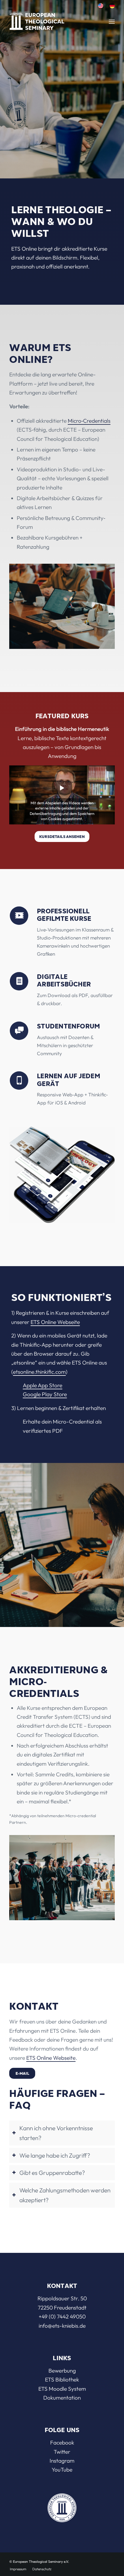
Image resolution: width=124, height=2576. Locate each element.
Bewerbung (62, 2371)
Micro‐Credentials (89, 421)
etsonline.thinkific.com (39, 1372)
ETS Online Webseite (55, 1322)
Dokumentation (62, 2398)
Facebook (62, 2442)
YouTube (62, 2470)
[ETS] (47, 20)
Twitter (62, 2452)
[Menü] (112, 22)
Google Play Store (45, 1394)
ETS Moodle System (62, 2389)
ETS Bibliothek (62, 2379)
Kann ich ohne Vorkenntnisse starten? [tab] (56, 2133)
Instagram (62, 2461)
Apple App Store (43, 1385)
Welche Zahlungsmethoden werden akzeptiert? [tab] (65, 2195)
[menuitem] (101, 6)
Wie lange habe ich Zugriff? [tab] (55, 2155)
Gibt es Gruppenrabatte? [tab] (52, 2173)
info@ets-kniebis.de (62, 2326)
